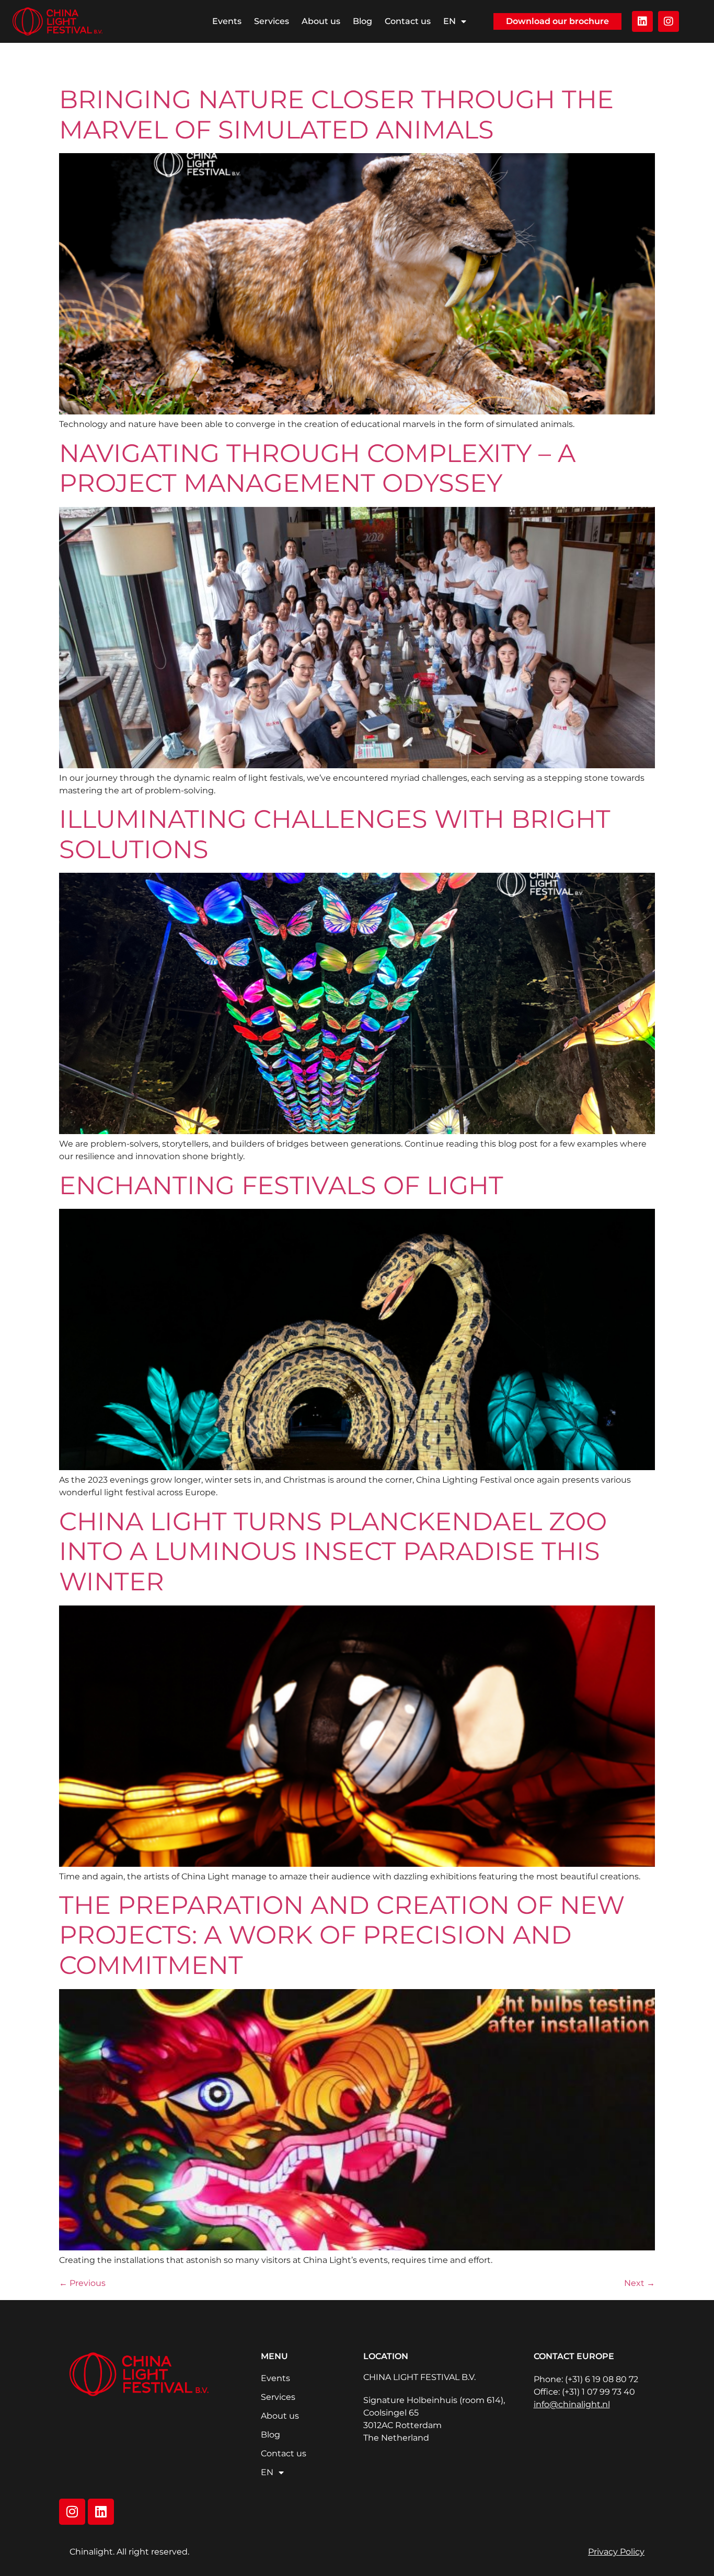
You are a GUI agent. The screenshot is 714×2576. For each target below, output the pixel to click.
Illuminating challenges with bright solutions (335, 834)
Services (272, 21)
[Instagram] (669, 21)
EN (450, 21)
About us (321, 21)
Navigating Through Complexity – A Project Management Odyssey (317, 468)
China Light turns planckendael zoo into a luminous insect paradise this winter (333, 1551)
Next (640, 2283)
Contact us (408, 21)
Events (227, 21)
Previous (82, 2283)
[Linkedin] (642, 21)
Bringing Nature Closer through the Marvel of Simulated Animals (336, 114)
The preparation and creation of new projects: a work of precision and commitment (342, 1935)
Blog (362, 21)
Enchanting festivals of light (281, 1185)
